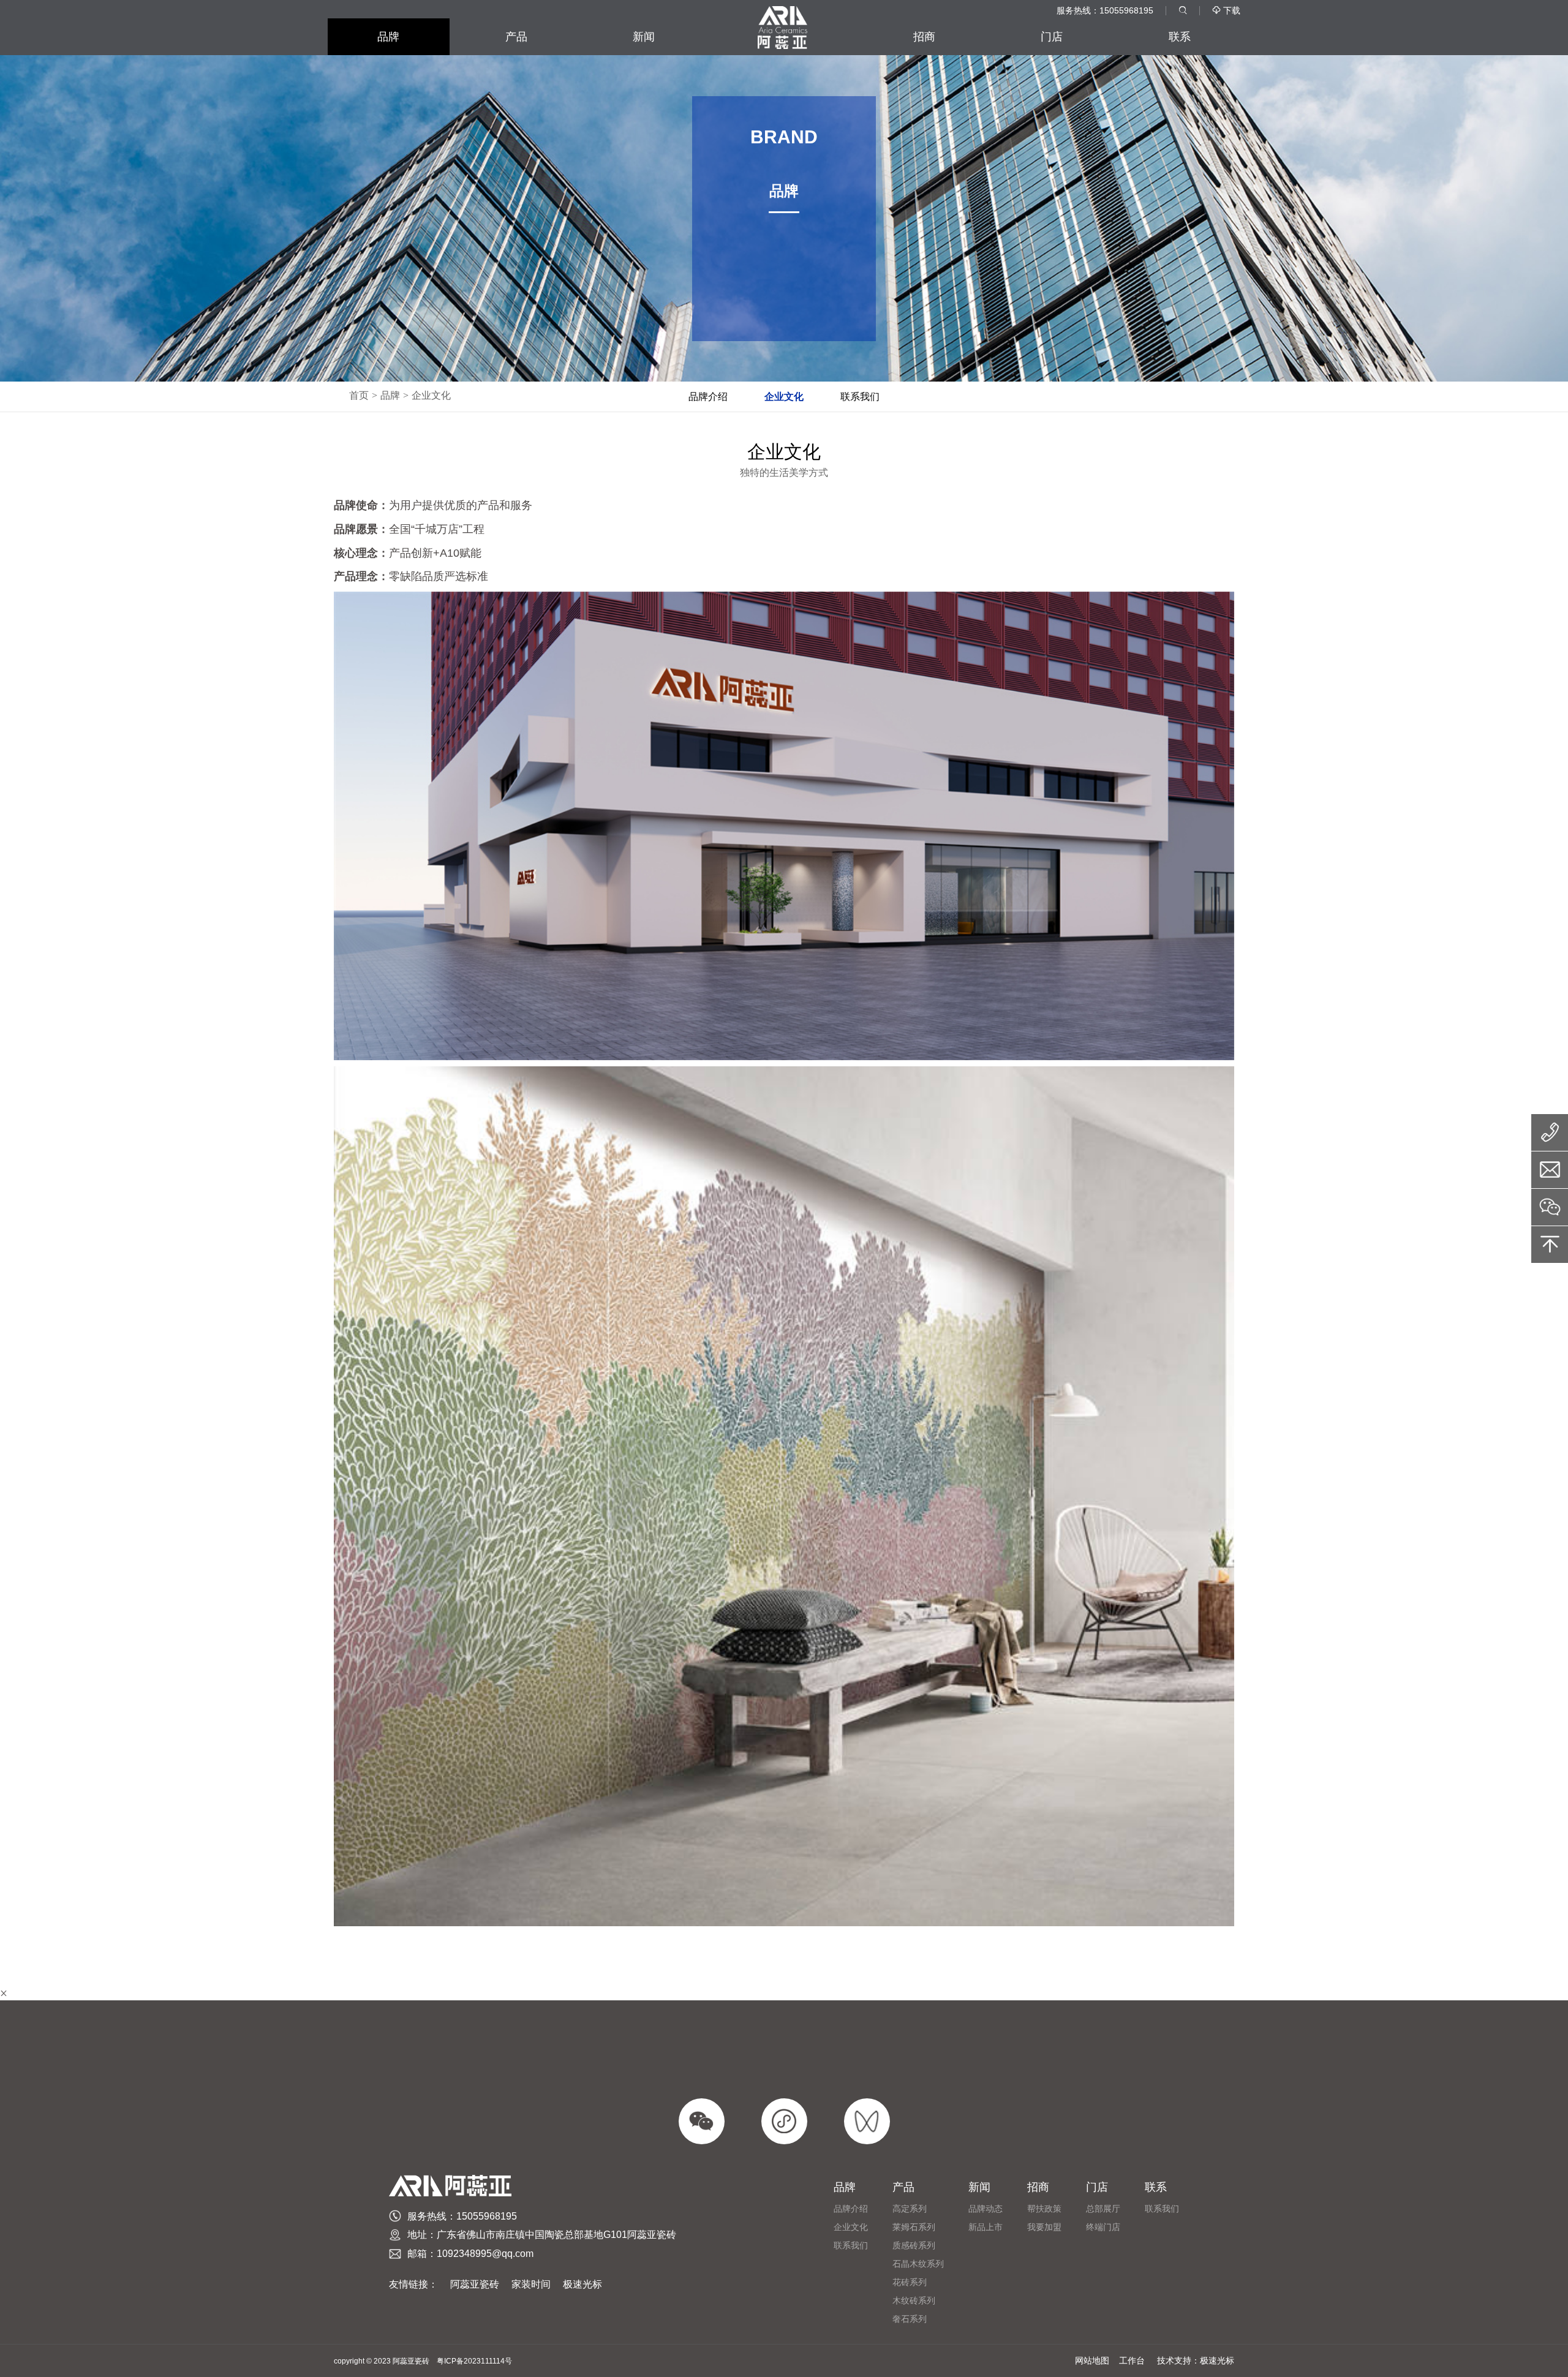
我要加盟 (1044, 2227)
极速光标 (582, 2284)
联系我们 (860, 397)
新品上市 (986, 2227)
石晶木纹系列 (918, 2264)
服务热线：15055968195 (1105, 10)
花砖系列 (910, 2282)
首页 (359, 395)
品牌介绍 (708, 397)
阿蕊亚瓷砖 (475, 2284)
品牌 (388, 37)
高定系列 (910, 2209)
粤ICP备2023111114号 (474, 2361)
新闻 (644, 37)
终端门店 (1103, 2227)
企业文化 (431, 395)
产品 (516, 37)
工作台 (1132, 2360)
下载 (1226, 10)
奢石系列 (910, 2319)
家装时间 (531, 2284)
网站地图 (1092, 2360)
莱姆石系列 (914, 2227)
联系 (1180, 37)
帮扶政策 (1044, 2209)
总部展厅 (1103, 2209)
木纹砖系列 (914, 2300)
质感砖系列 (914, 2245)
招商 (924, 37)
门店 (1052, 37)
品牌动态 (986, 2209)
